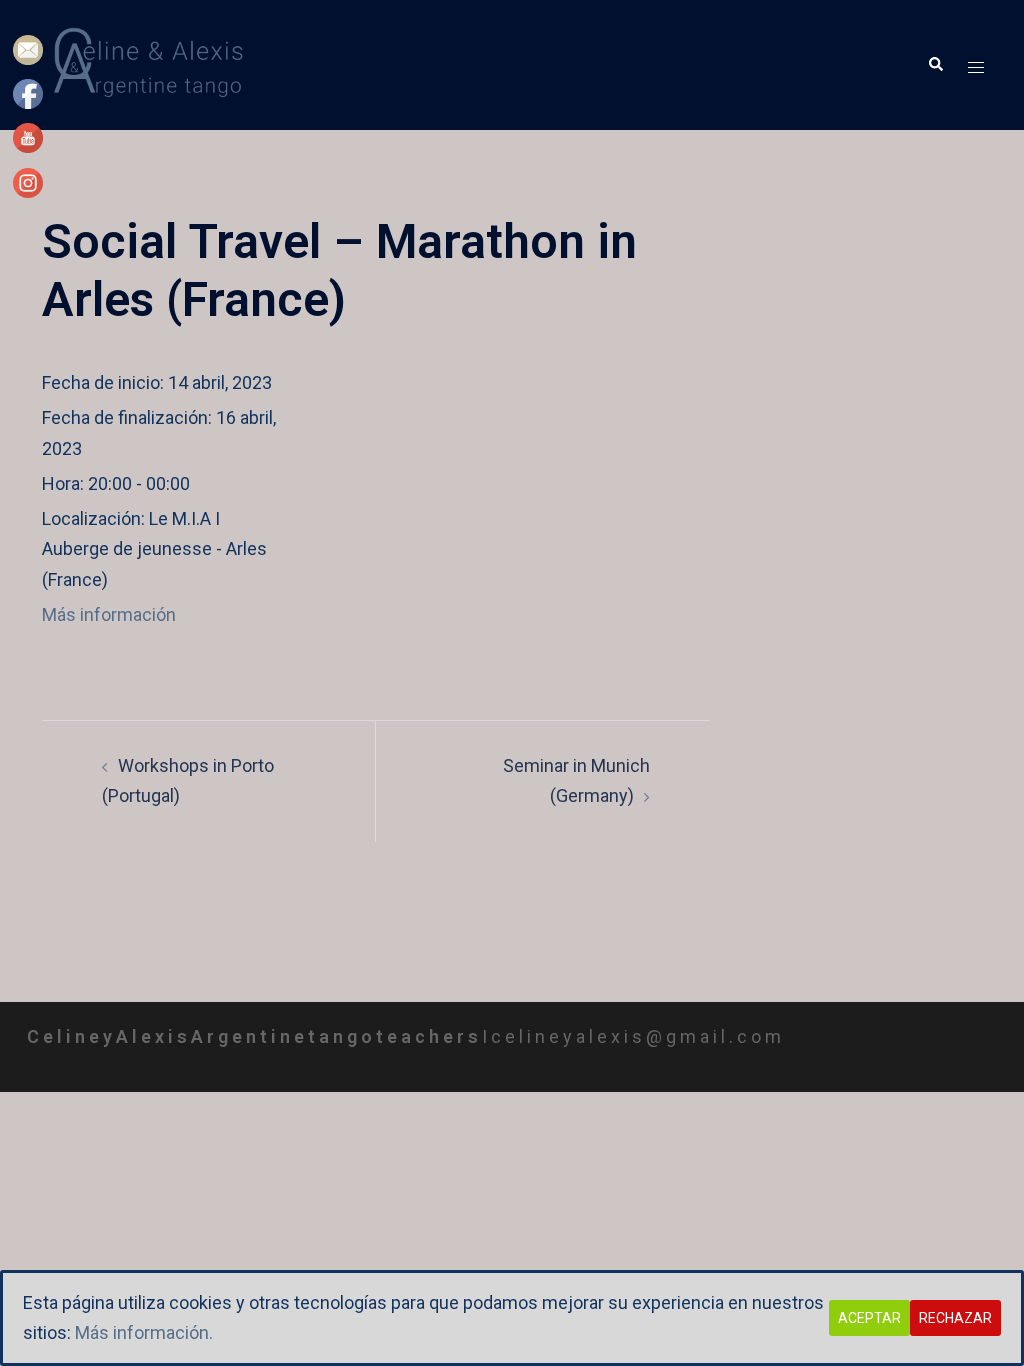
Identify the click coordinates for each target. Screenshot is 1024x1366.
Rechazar (955, 1318)
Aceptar (869, 1318)
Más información (109, 614)
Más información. (144, 1332)
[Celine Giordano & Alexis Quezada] (154, 63)
